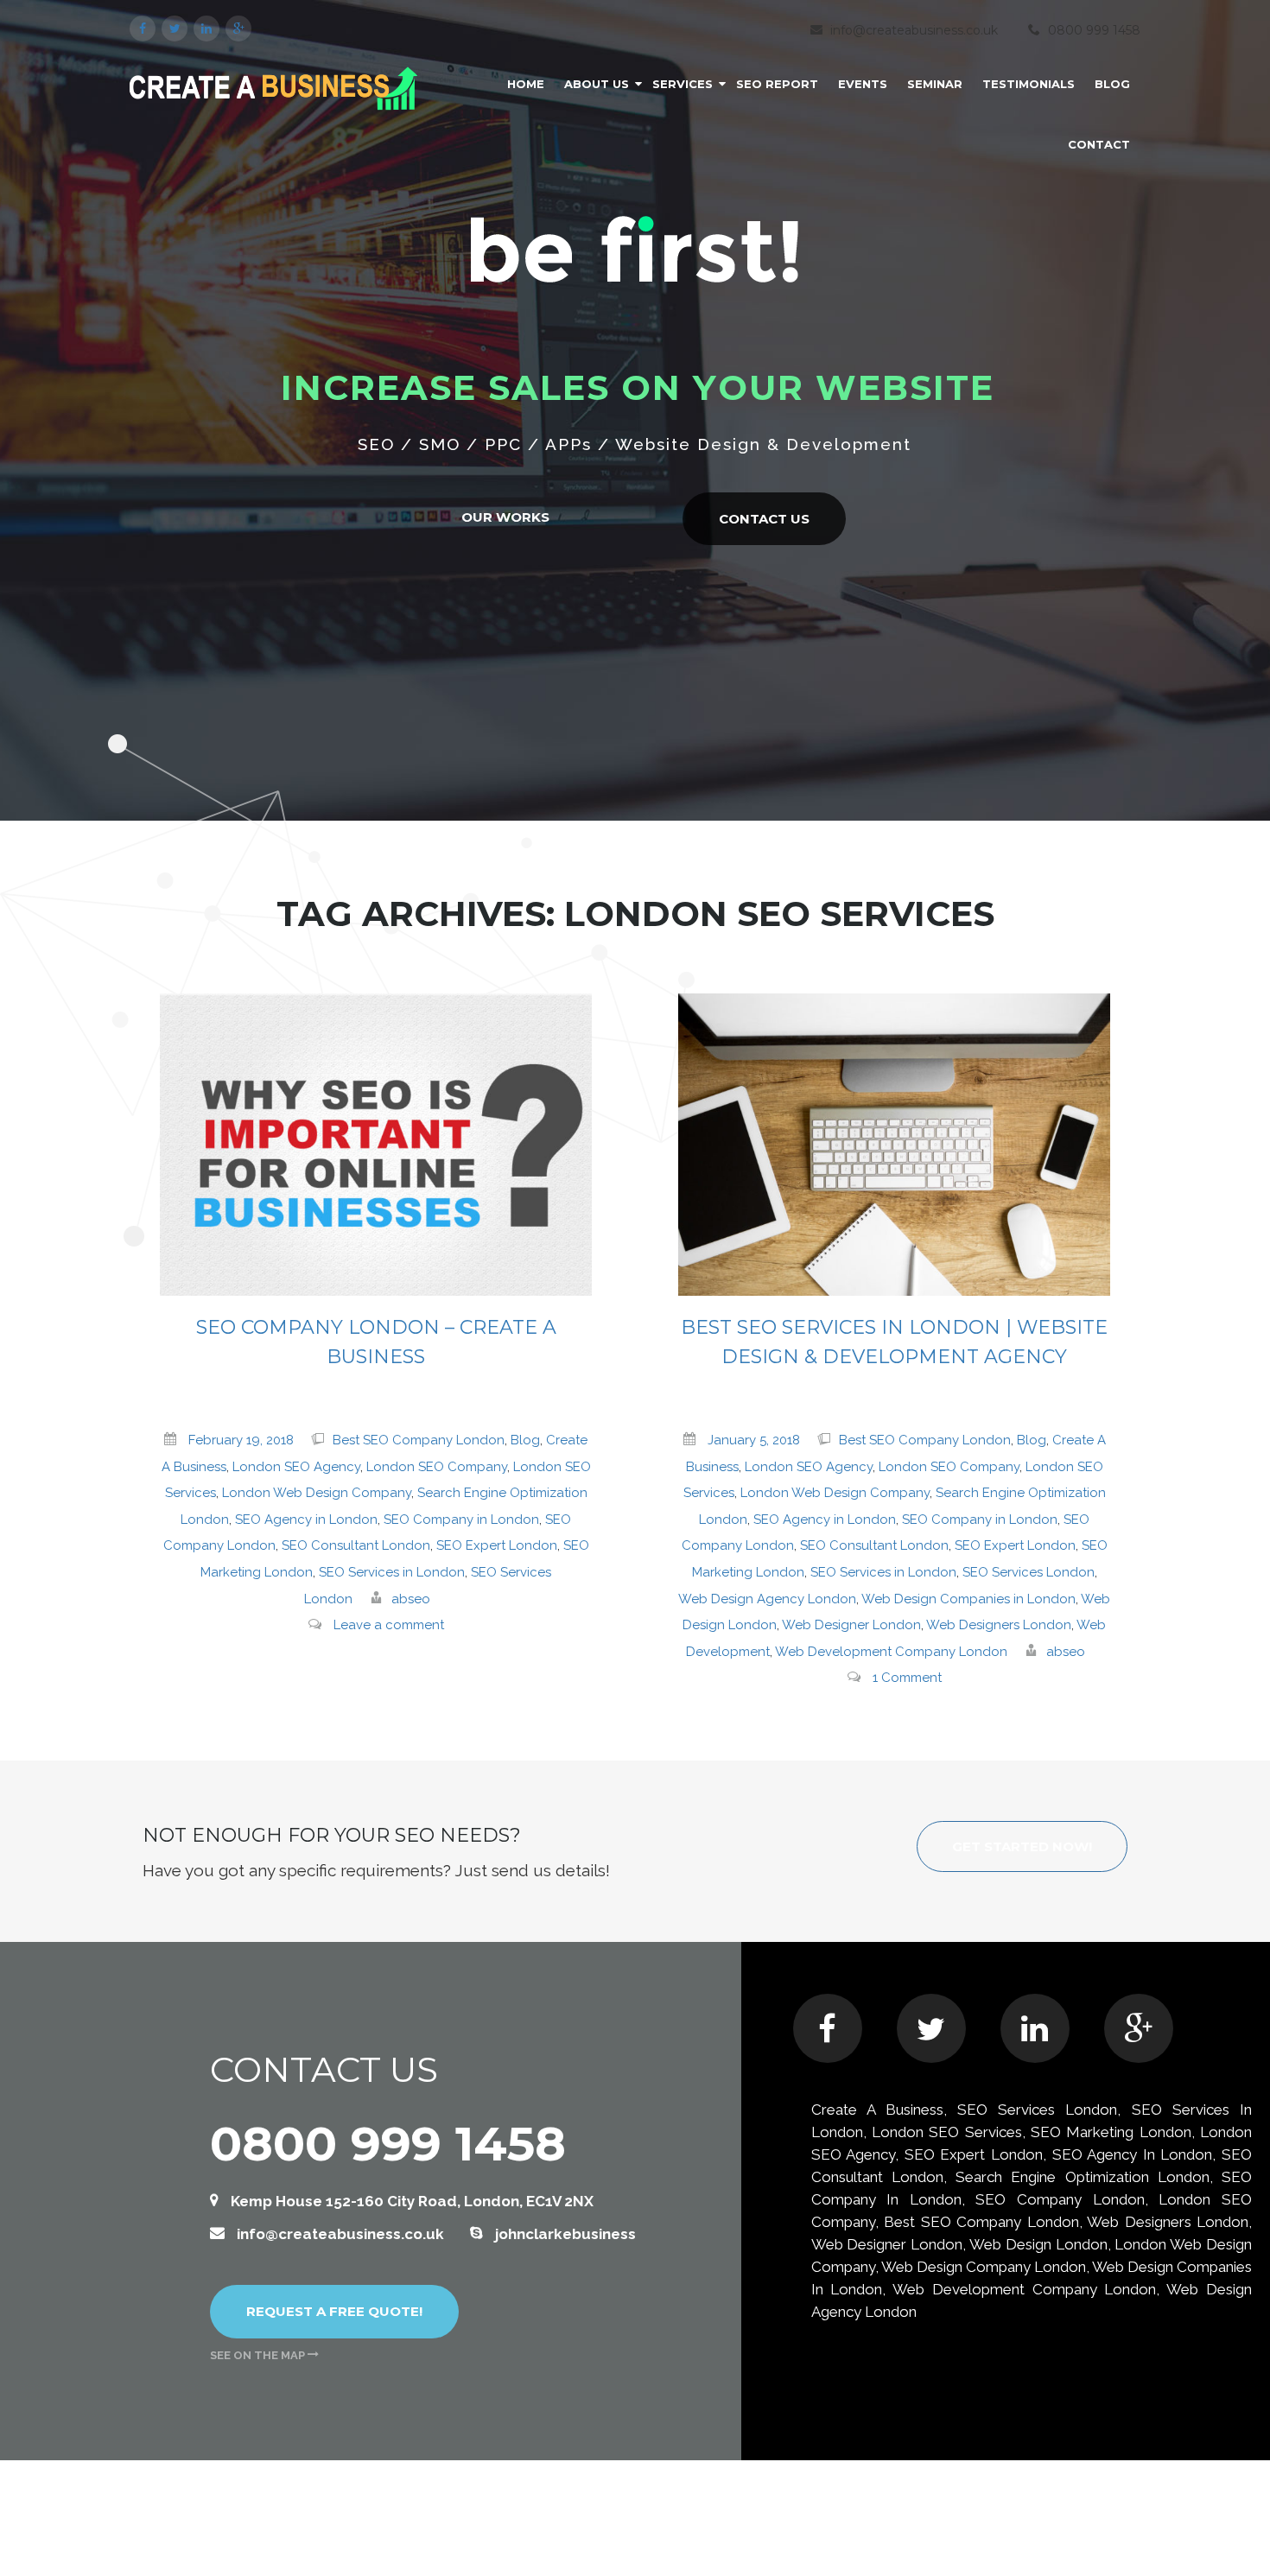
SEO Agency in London (306, 1520)
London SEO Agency (296, 1467)
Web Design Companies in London (968, 1599)
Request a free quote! (334, 2311)
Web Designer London (851, 1625)
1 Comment (907, 1678)
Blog (525, 1440)
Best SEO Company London (419, 1440)
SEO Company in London (461, 1520)
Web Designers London (999, 1625)
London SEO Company (437, 1467)
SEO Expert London (497, 1545)
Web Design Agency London (767, 1599)
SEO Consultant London (356, 1545)
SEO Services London (1029, 1572)
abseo (411, 1599)
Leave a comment (389, 1625)
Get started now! (1022, 1846)
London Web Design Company (317, 1493)
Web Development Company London (891, 1652)
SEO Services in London (392, 1572)
